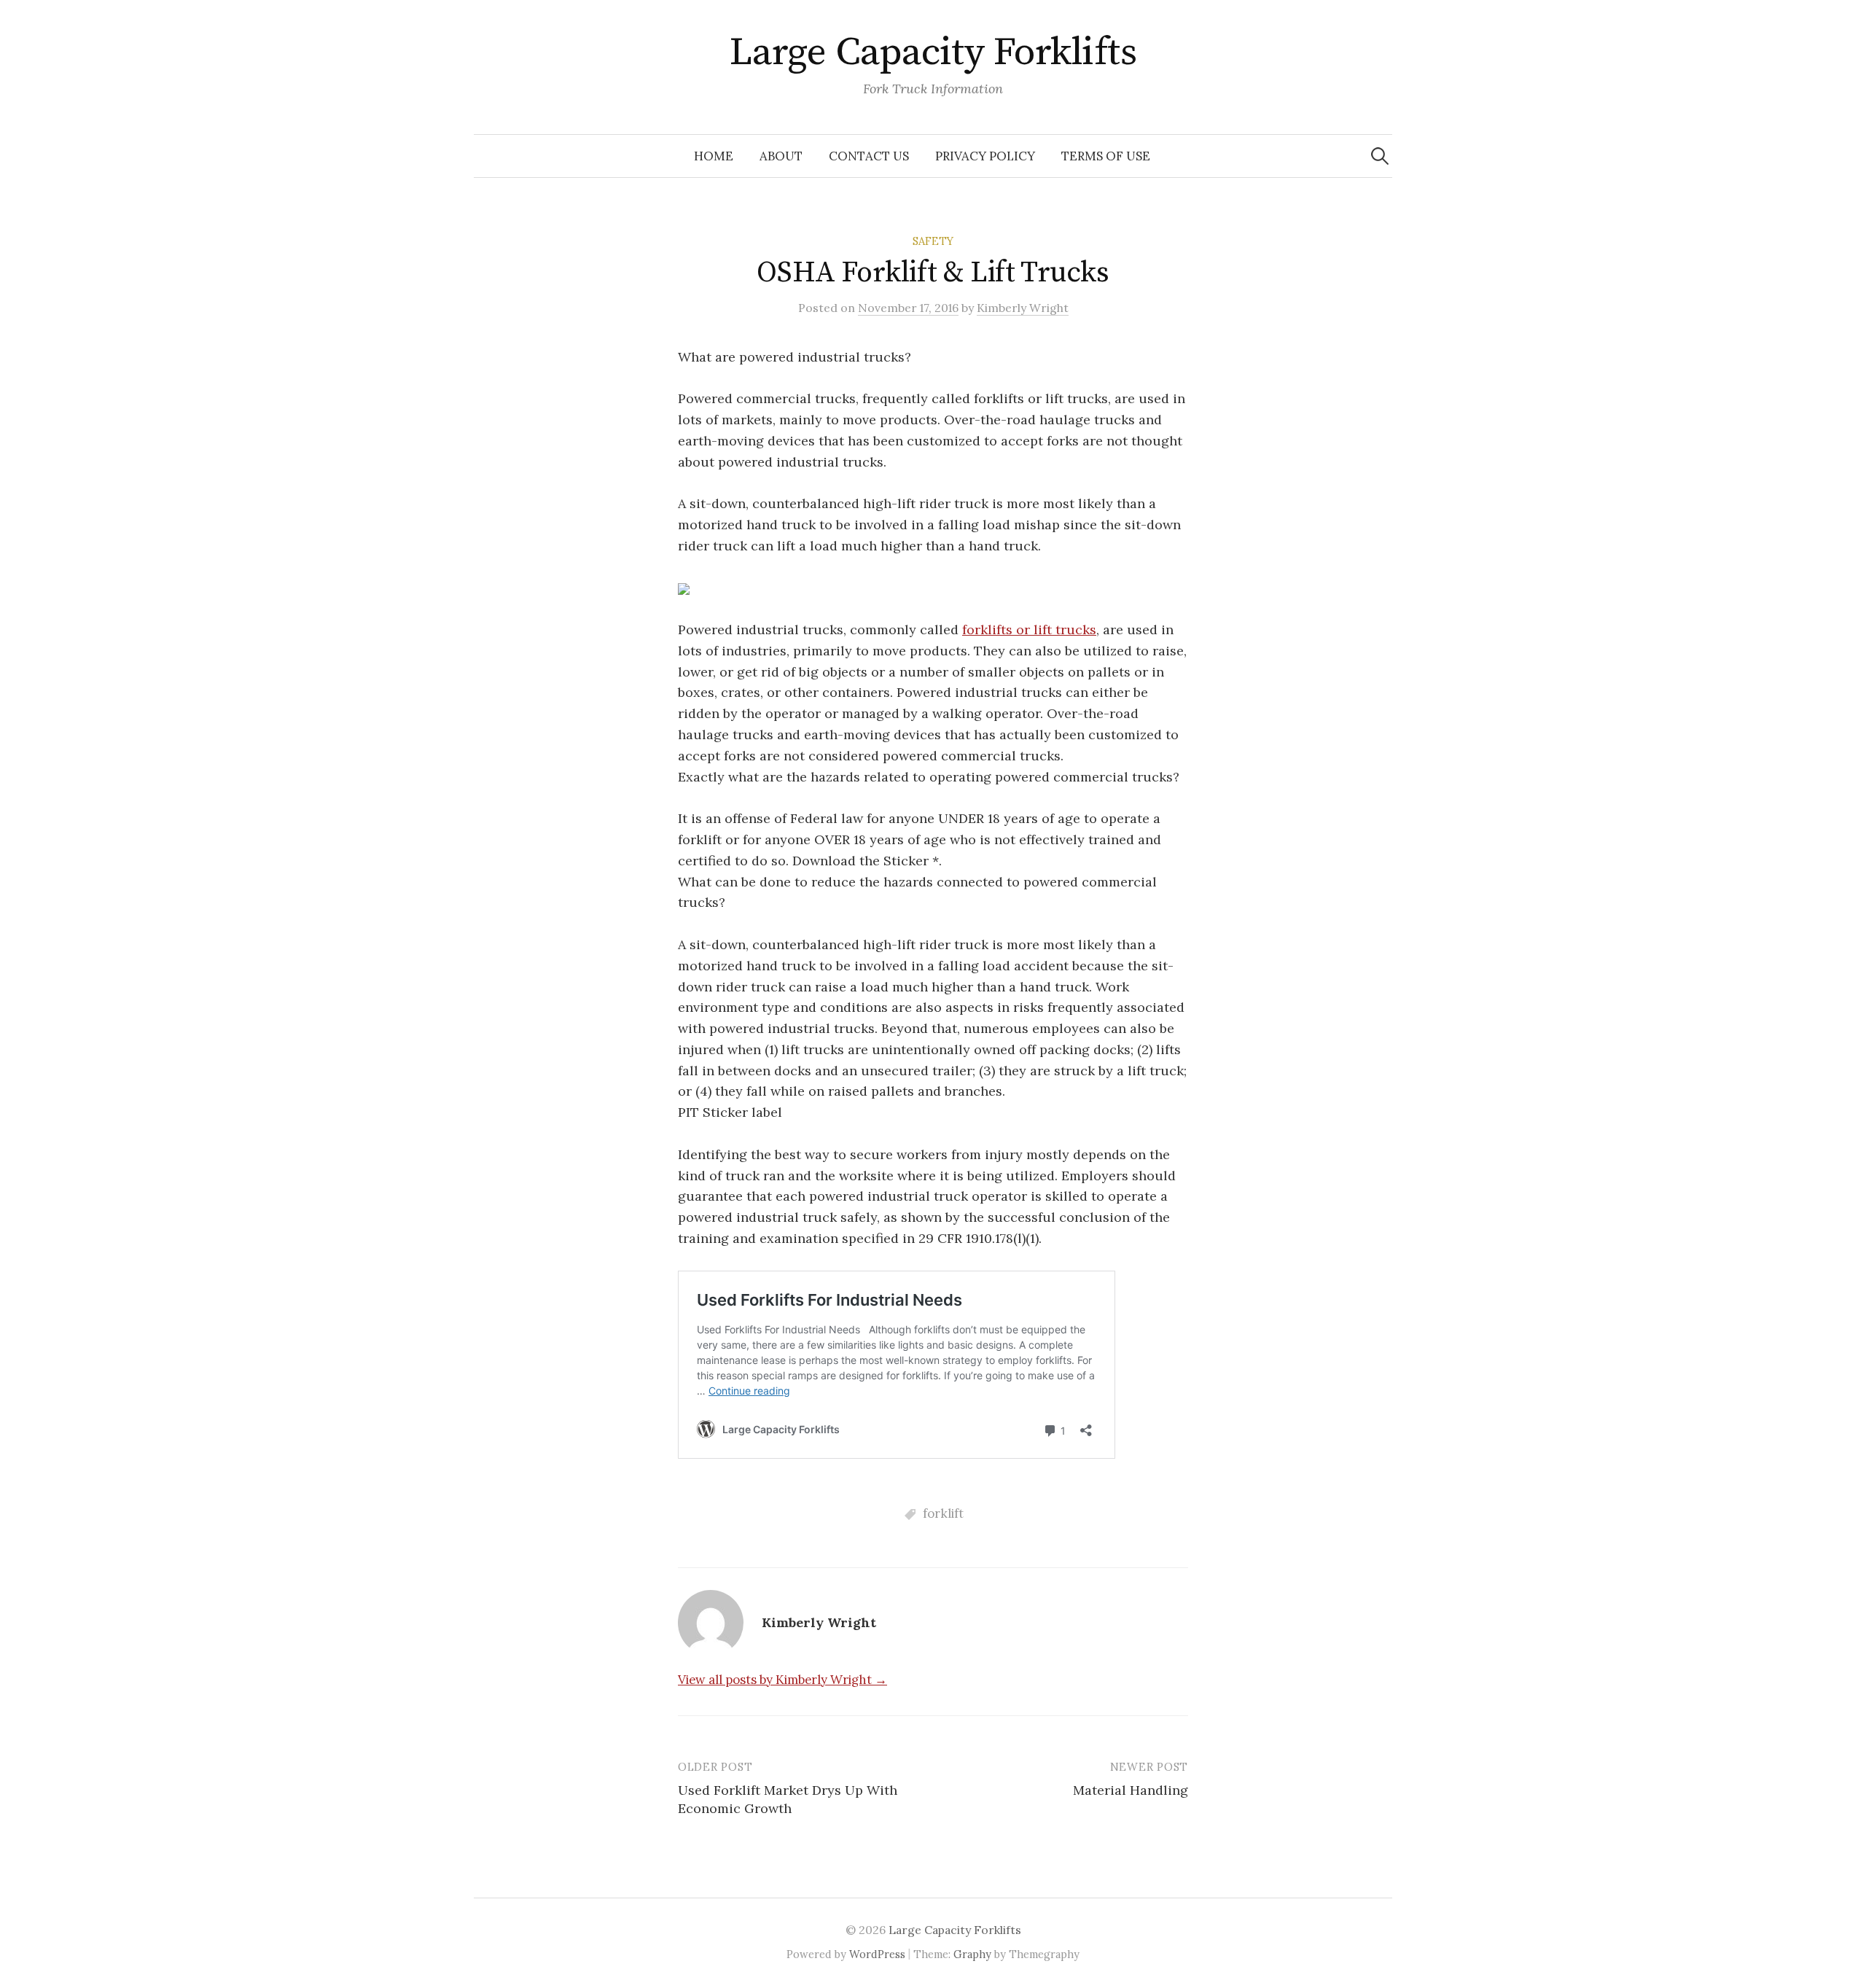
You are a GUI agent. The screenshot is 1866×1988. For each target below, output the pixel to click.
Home (714, 156)
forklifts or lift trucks (1029, 629)
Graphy (972, 1954)
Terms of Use (1106, 156)
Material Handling (1131, 1790)
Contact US (869, 156)
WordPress (877, 1954)
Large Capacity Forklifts (933, 52)
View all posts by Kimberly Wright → (782, 1680)
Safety (933, 241)
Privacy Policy (985, 156)
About (781, 156)
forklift (943, 1513)
